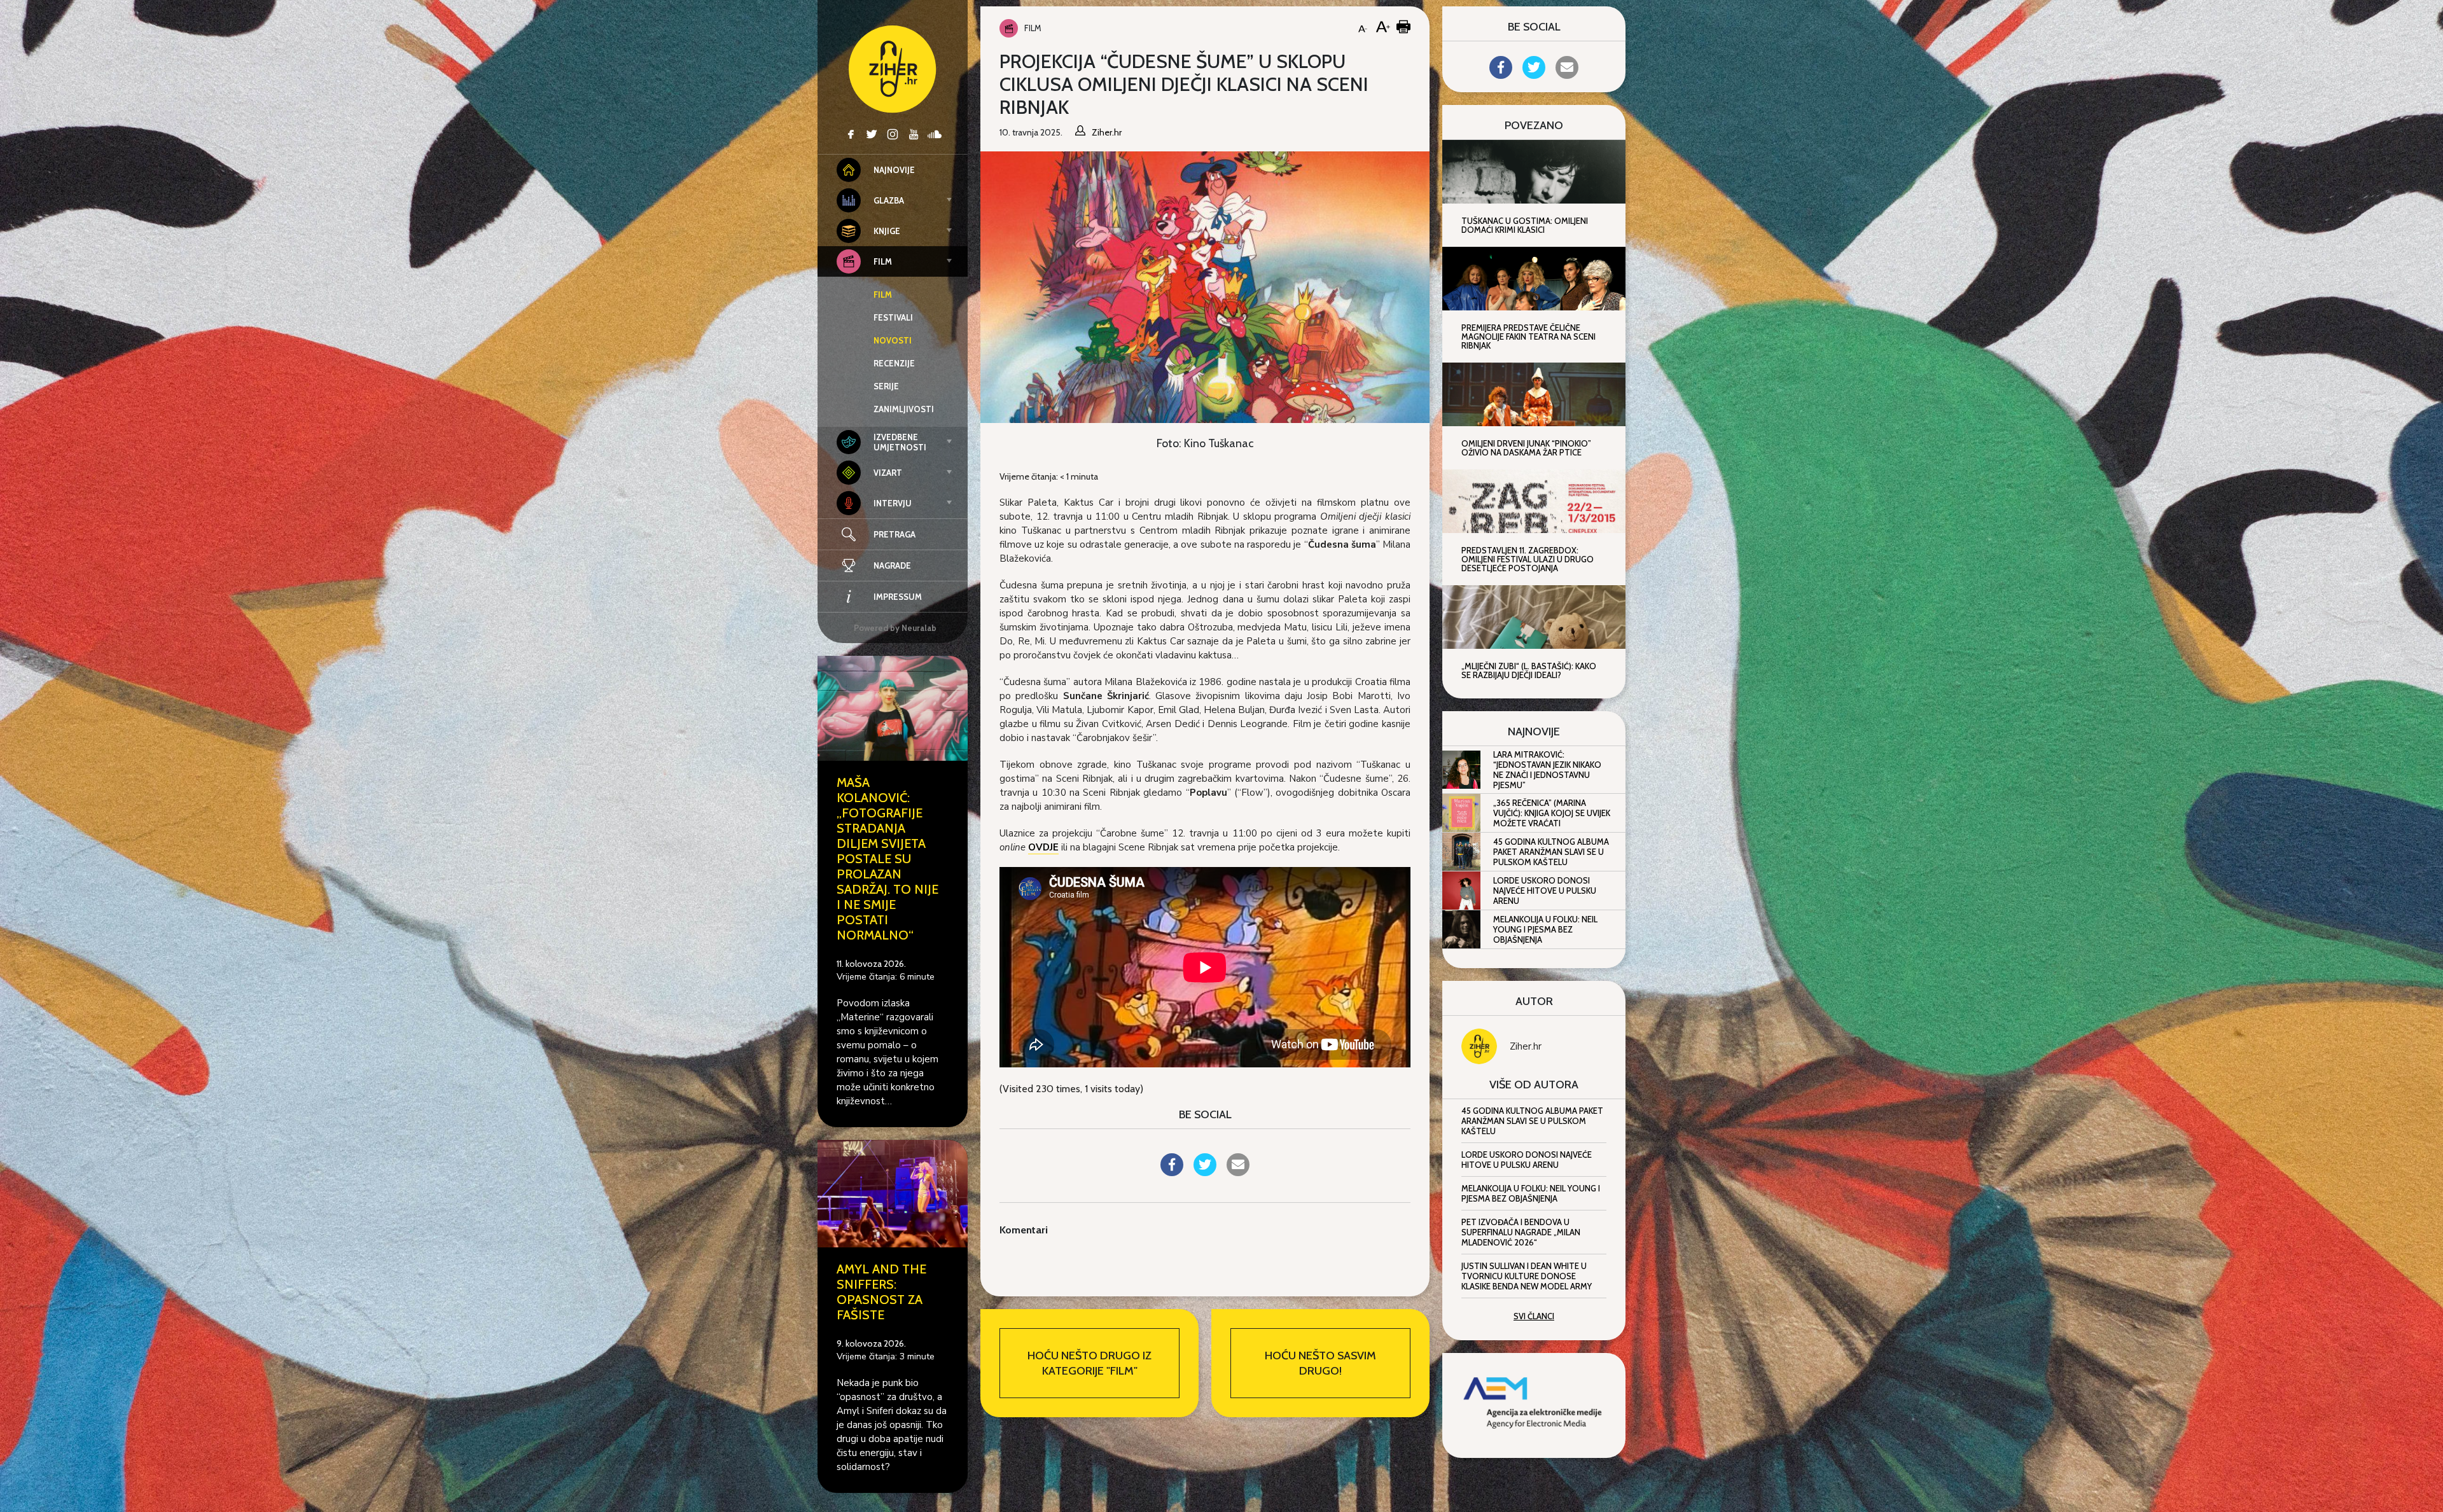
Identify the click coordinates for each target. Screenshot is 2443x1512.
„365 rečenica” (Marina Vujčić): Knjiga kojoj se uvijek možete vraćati (1552, 813)
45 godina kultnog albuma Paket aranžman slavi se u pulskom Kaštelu (1551, 852)
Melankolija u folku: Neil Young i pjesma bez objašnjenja (1545, 929)
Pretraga (894, 534)
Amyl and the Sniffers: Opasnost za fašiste (881, 1292)
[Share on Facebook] (1172, 1172)
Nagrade (892, 565)
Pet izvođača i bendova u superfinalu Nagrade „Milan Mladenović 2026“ (1521, 1232)
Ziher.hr (1526, 1046)
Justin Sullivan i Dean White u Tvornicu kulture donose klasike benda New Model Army (1527, 1276)
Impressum (898, 597)
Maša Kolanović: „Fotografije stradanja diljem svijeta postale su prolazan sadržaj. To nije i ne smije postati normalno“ (887, 859)
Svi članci (1534, 1316)
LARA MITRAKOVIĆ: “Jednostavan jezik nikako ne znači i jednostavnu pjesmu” (1547, 770)
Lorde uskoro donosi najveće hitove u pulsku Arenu (1545, 891)
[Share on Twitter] (1205, 1172)
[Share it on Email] (1238, 1172)
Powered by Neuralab (895, 628)
